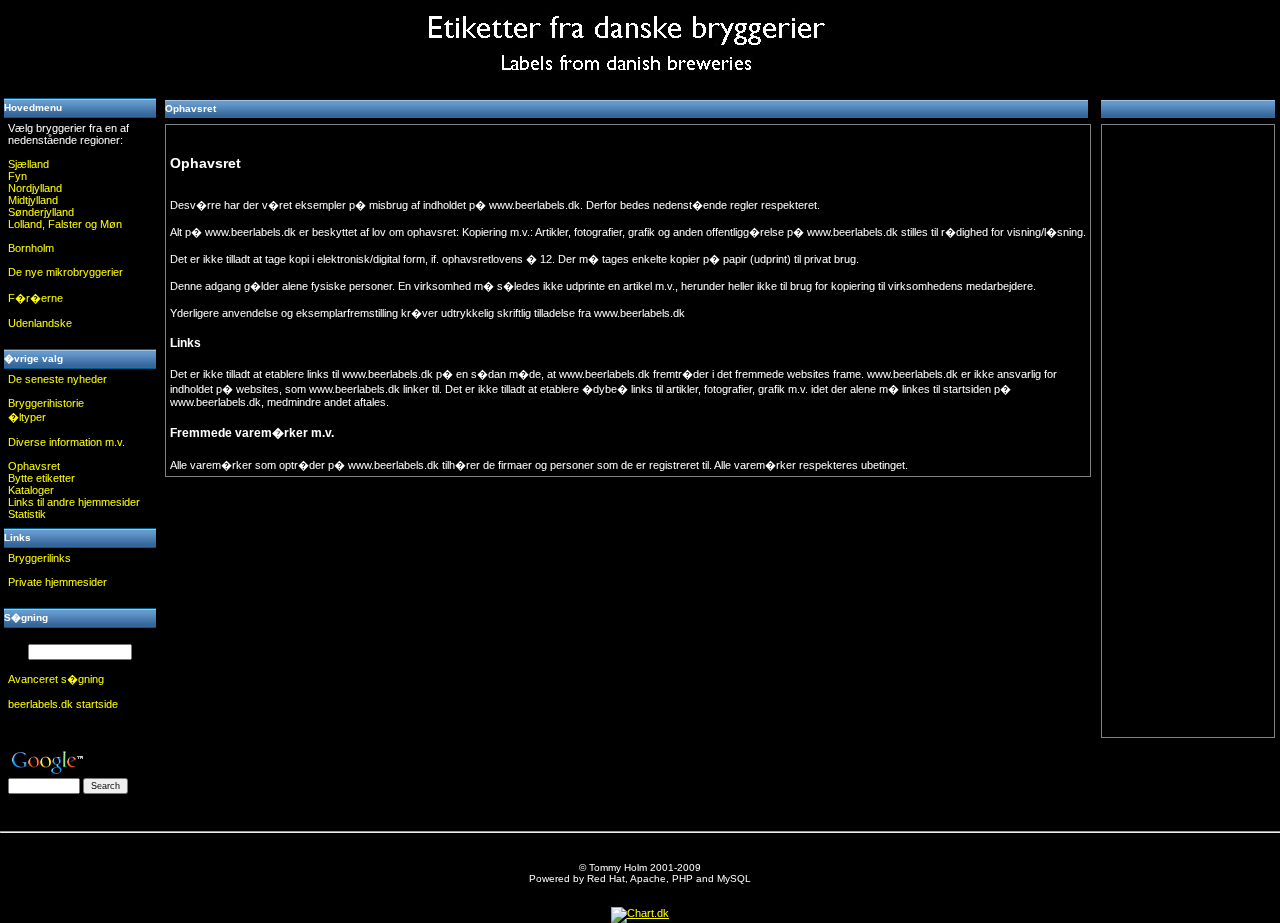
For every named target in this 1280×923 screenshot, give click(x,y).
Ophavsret (34, 466)
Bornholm (31, 248)
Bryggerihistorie (46, 403)
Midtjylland (33, 200)
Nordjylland (35, 188)
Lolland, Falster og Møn (65, 224)
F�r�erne (35, 298)
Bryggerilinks (39, 558)
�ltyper (27, 417)
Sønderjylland (41, 212)
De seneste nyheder (57, 379)
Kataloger (31, 490)
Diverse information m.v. (66, 442)
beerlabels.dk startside (63, 704)
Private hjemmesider (57, 582)
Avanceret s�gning (56, 679)
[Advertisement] (80, 45)
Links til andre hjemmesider (74, 502)
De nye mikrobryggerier (65, 272)
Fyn (17, 176)
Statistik (27, 514)
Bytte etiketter (41, 478)
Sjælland (28, 164)
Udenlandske (40, 323)
